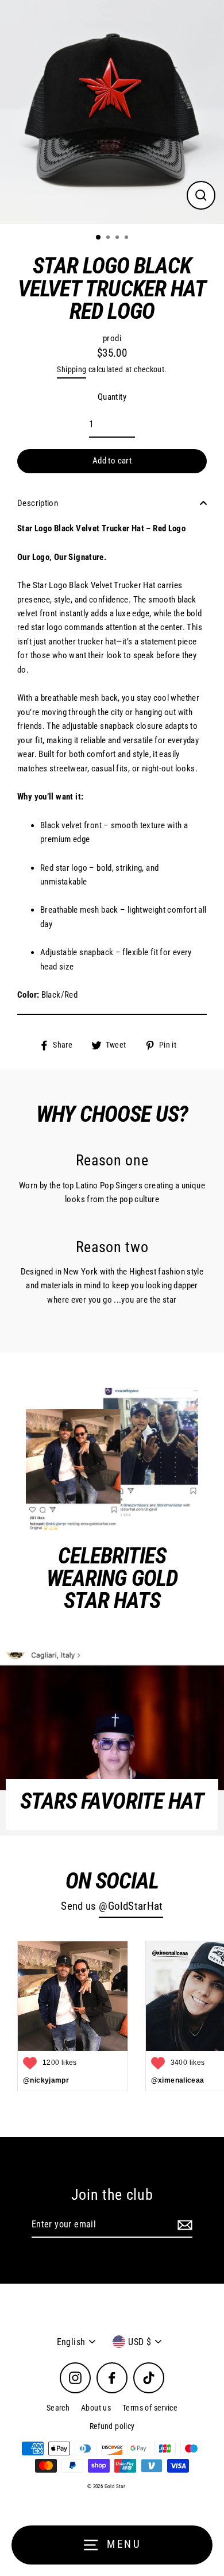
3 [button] (118, 238)
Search (58, 2408)
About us (96, 2408)
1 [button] (99, 238)
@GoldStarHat (131, 1906)
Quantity (112, 397)
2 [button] (109, 238)
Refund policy (112, 2426)
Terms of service (150, 2408)
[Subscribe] (183, 2225)
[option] (112, 112)
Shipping (72, 369)
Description (38, 503)
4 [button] (128, 238)
